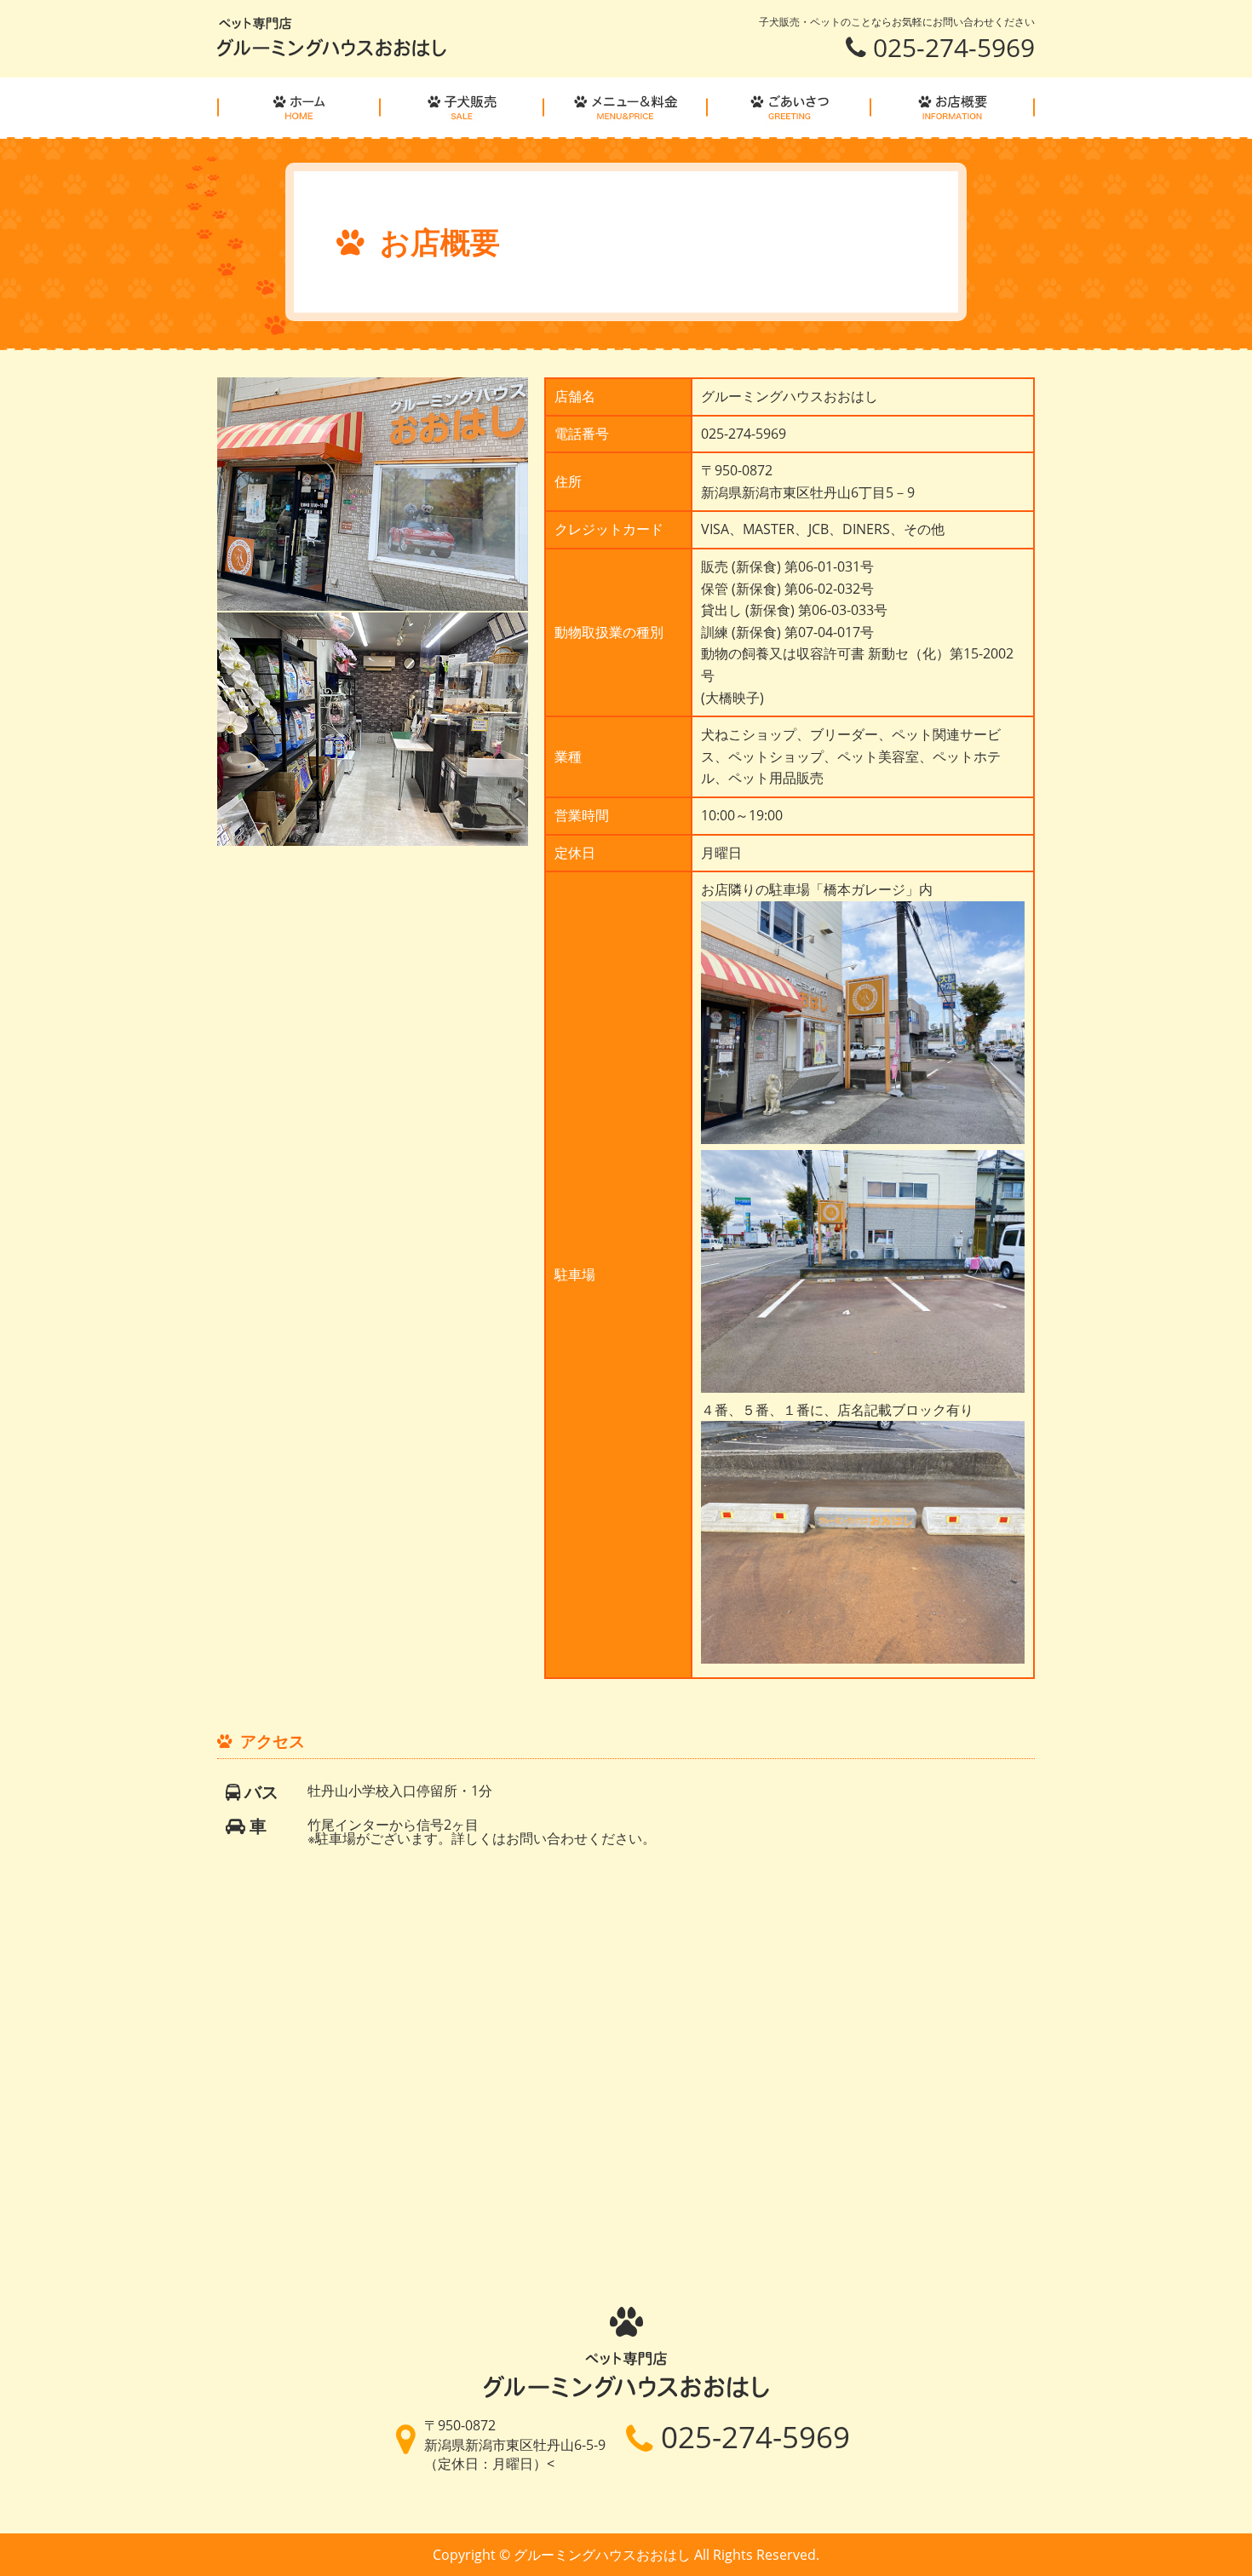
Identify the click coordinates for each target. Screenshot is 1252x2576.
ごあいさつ (790, 107)
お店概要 (953, 107)
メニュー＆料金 (626, 107)
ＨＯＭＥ (299, 107)
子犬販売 (462, 107)
